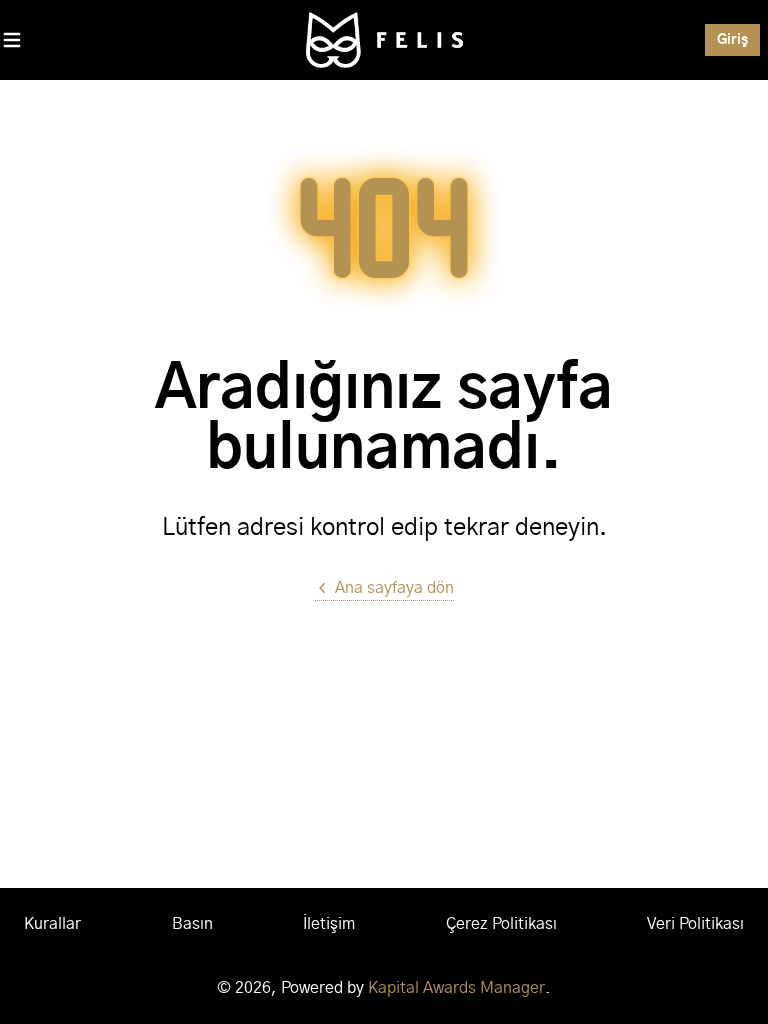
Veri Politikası (695, 924)
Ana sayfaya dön (394, 588)
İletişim (329, 924)
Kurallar (52, 924)
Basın (192, 924)
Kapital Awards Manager (456, 988)
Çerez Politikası (501, 924)
